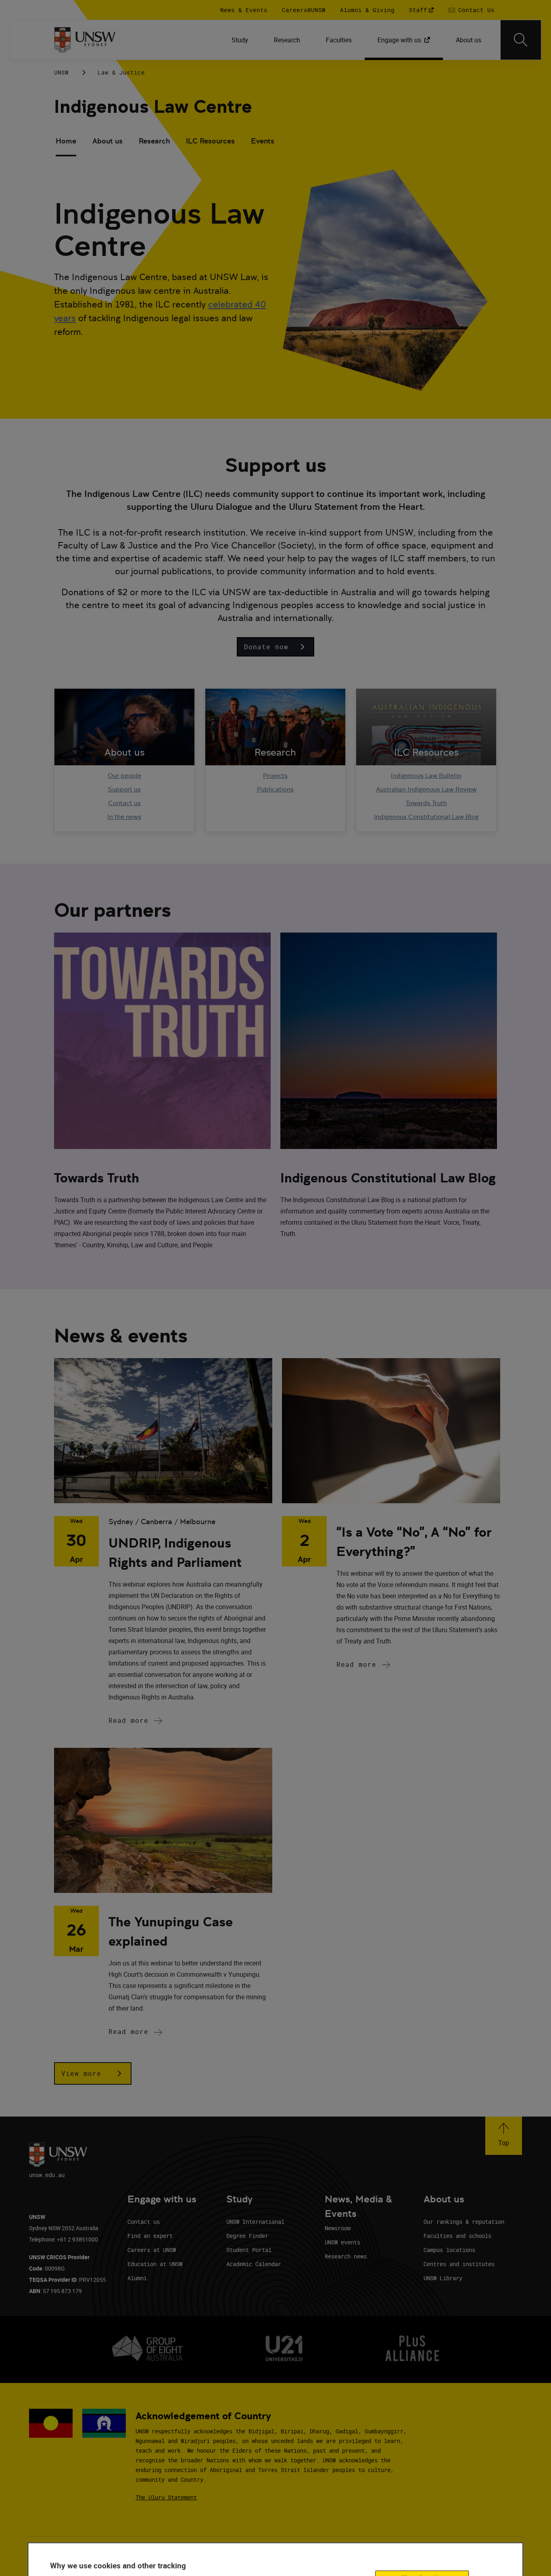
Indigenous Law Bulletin (426, 776)
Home (66, 141)
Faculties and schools (457, 2236)
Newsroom (338, 2228)
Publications (275, 789)
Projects (275, 776)
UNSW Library (443, 2278)
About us (107, 141)
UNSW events (342, 2242)
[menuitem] (240, 40)
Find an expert (150, 2236)
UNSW (61, 72)
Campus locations (449, 2250)
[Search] (521, 40)
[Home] (85, 40)
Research (154, 141)
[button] (275, 647)
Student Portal (249, 2250)
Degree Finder (247, 2236)
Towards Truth (426, 803)
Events (263, 141)
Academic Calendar (254, 2264)
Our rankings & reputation (464, 2222)
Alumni (137, 2278)
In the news (124, 817)
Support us (124, 789)
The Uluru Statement (166, 2497)
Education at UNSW (155, 2264)
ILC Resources (210, 141)
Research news (346, 2256)
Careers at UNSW (152, 2250)
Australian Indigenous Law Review (426, 789)
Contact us (124, 803)
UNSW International (255, 2222)
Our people (124, 776)
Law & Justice (121, 72)
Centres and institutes (459, 2264)
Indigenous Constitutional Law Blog (426, 817)
